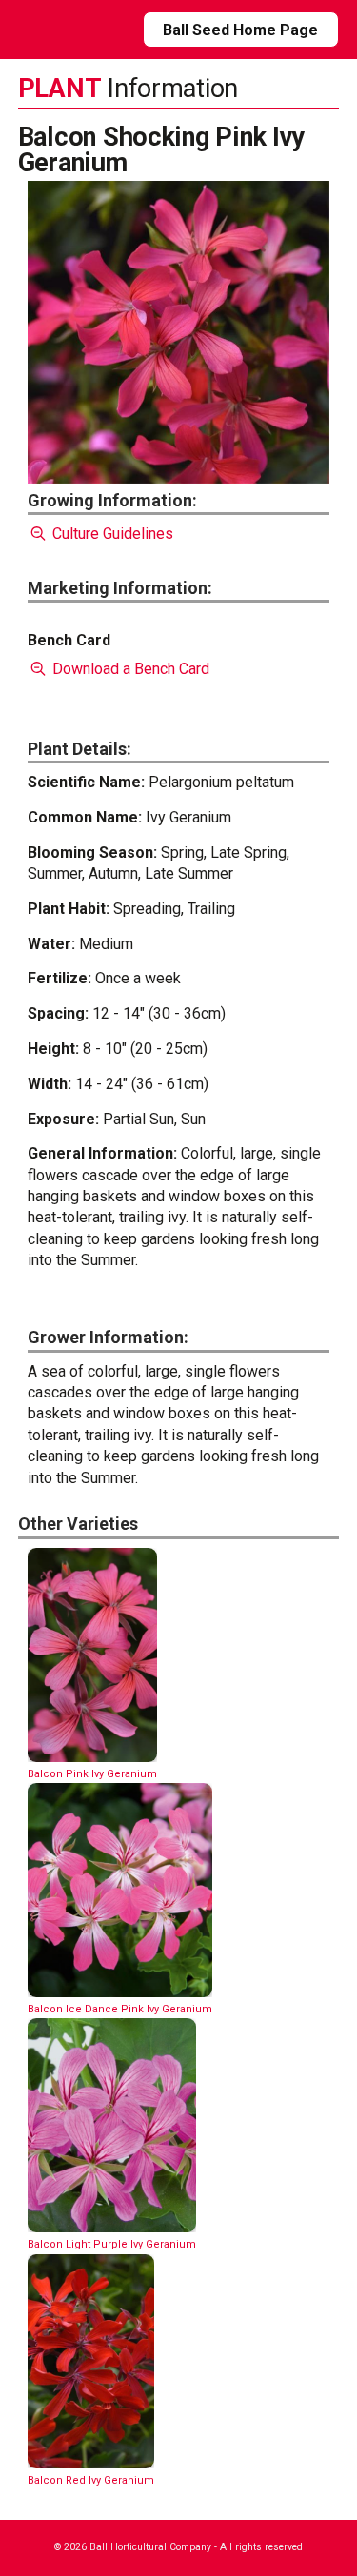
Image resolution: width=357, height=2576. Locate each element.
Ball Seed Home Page (240, 30)
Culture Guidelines (111, 534)
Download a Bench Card (129, 669)
